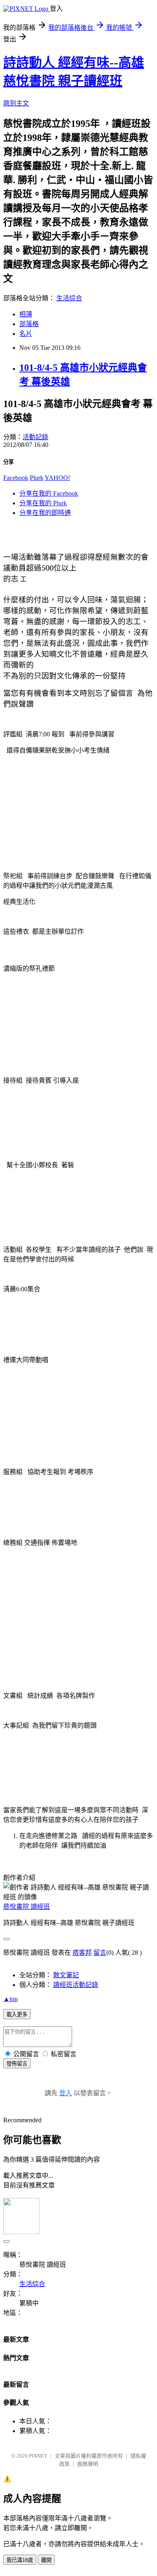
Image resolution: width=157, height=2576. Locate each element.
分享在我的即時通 (45, 513)
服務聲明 (88, 2464)
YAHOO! (57, 478)
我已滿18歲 (20, 2560)
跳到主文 (16, 103)
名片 (26, 334)
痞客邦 (82, 1953)
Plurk (37, 478)
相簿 (26, 314)
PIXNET (38, 2456)
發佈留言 (17, 2064)
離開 (46, 2560)
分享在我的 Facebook (49, 493)
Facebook (16, 478)
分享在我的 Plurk (43, 503)
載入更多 (17, 2015)
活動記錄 (35, 437)
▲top (10, 1999)
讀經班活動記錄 (76, 1985)
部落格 (29, 324)
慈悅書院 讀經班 (27, 1907)
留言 (100, 1953)
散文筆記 (66, 1975)
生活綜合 (69, 298)
